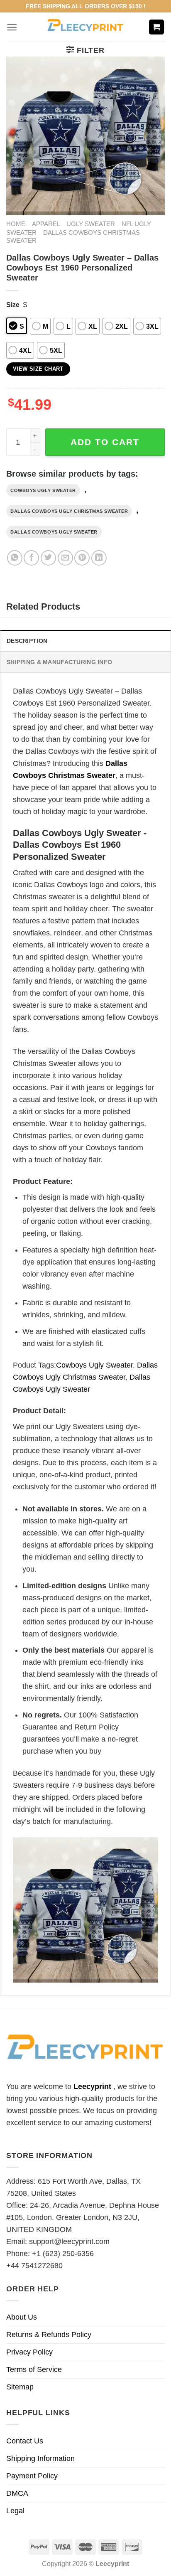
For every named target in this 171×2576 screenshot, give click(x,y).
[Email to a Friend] (65, 558)
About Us (22, 2317)
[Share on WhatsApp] (15, 558)
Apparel (46, 224)
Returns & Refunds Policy (49, 2335)
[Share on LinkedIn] (99, 558)
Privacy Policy (29, 2352)
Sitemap (20, 2387)
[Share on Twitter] (48, 558)
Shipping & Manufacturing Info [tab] (59, 662)
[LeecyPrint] (86, 27)
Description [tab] (27, 641)
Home (16, 224)
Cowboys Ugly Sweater (43, 490)
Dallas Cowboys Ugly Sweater (54, 532)
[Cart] (157, 27)
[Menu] (12, 27)
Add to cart (105, 442)
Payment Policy (32, 2476)
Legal (15, 2511)
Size (13, 305)
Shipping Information (40, 2458)
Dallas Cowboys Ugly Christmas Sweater (69, 511)
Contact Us (25, 2441)
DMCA (17, 2493)
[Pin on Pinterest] (82, 558)
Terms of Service (34, 2369)
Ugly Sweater (91, 224)
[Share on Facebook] (31, 558)
